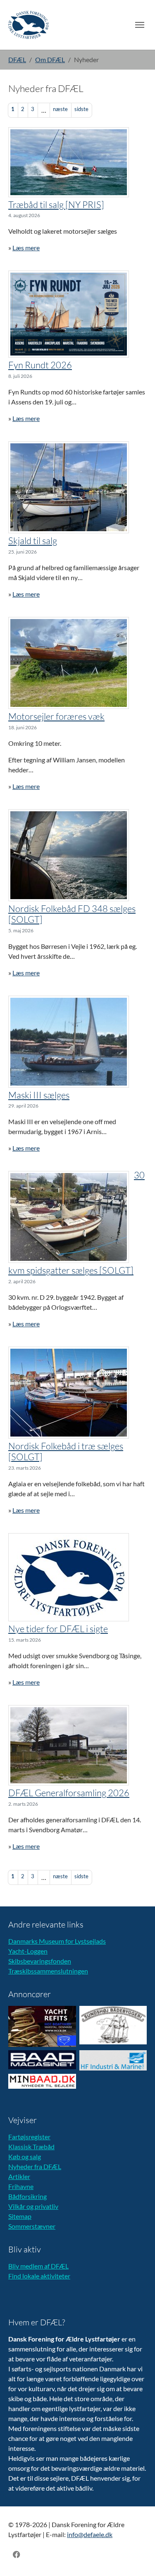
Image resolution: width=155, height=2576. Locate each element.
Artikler (19, 2176)
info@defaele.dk (90, 2534)
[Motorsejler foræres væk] (69, 663)
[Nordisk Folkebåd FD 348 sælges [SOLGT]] (69, 855)
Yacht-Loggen (28, 1951)
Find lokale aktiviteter (39, 2276)
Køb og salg (25, 2156)
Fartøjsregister (29, 2137)
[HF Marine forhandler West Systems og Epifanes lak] (113, 2060)
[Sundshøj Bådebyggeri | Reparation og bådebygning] (113, 2025)
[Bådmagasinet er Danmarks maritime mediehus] (42, 2060)
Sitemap (20, 2216)
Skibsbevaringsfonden (40, 1961)
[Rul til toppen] (137, 2558)
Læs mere (26, 248)
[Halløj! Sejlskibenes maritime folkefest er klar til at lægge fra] (69, 314)
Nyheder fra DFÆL (35, 2166)
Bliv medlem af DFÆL (38, 2266)
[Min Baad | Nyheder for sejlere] (42, 2081)
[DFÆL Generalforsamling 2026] (69, 1745)
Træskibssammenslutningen (48, 1971)
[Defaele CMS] (29, 25)
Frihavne (21, 2186)
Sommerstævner (32, 2226)
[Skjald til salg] (69, 487)
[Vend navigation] (140, 25)
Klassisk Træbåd (31, 2147)
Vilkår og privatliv (33, 2206)
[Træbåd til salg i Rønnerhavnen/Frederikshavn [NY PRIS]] (69, 162)
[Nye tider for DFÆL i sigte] (69, 1577)
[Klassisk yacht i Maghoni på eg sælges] (69, 1042)
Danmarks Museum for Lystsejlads (57, 1941)
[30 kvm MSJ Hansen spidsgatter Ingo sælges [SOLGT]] (69, 1217)
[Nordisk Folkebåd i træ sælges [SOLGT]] (69, 1393)
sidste (81, 109)
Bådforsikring (27, 2196)
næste (60, 109)
